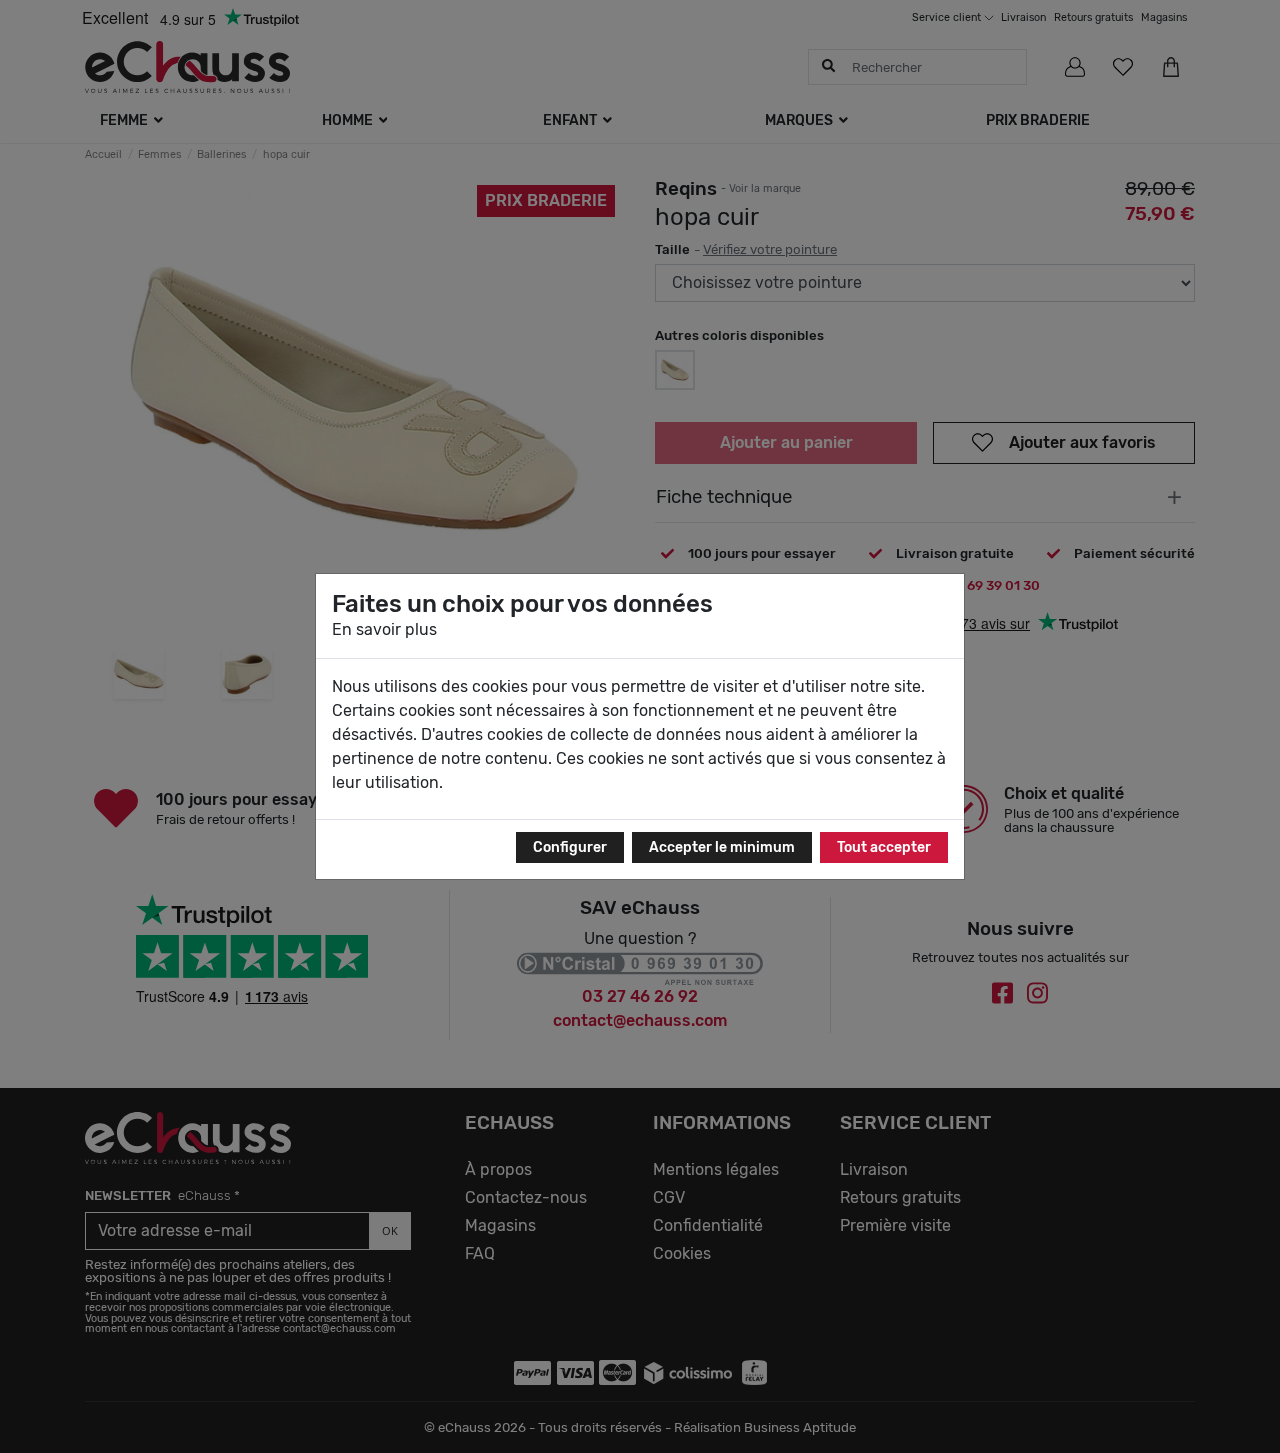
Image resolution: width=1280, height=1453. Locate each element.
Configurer (570, 847)
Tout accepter (884, 847)
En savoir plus (384, 629)
